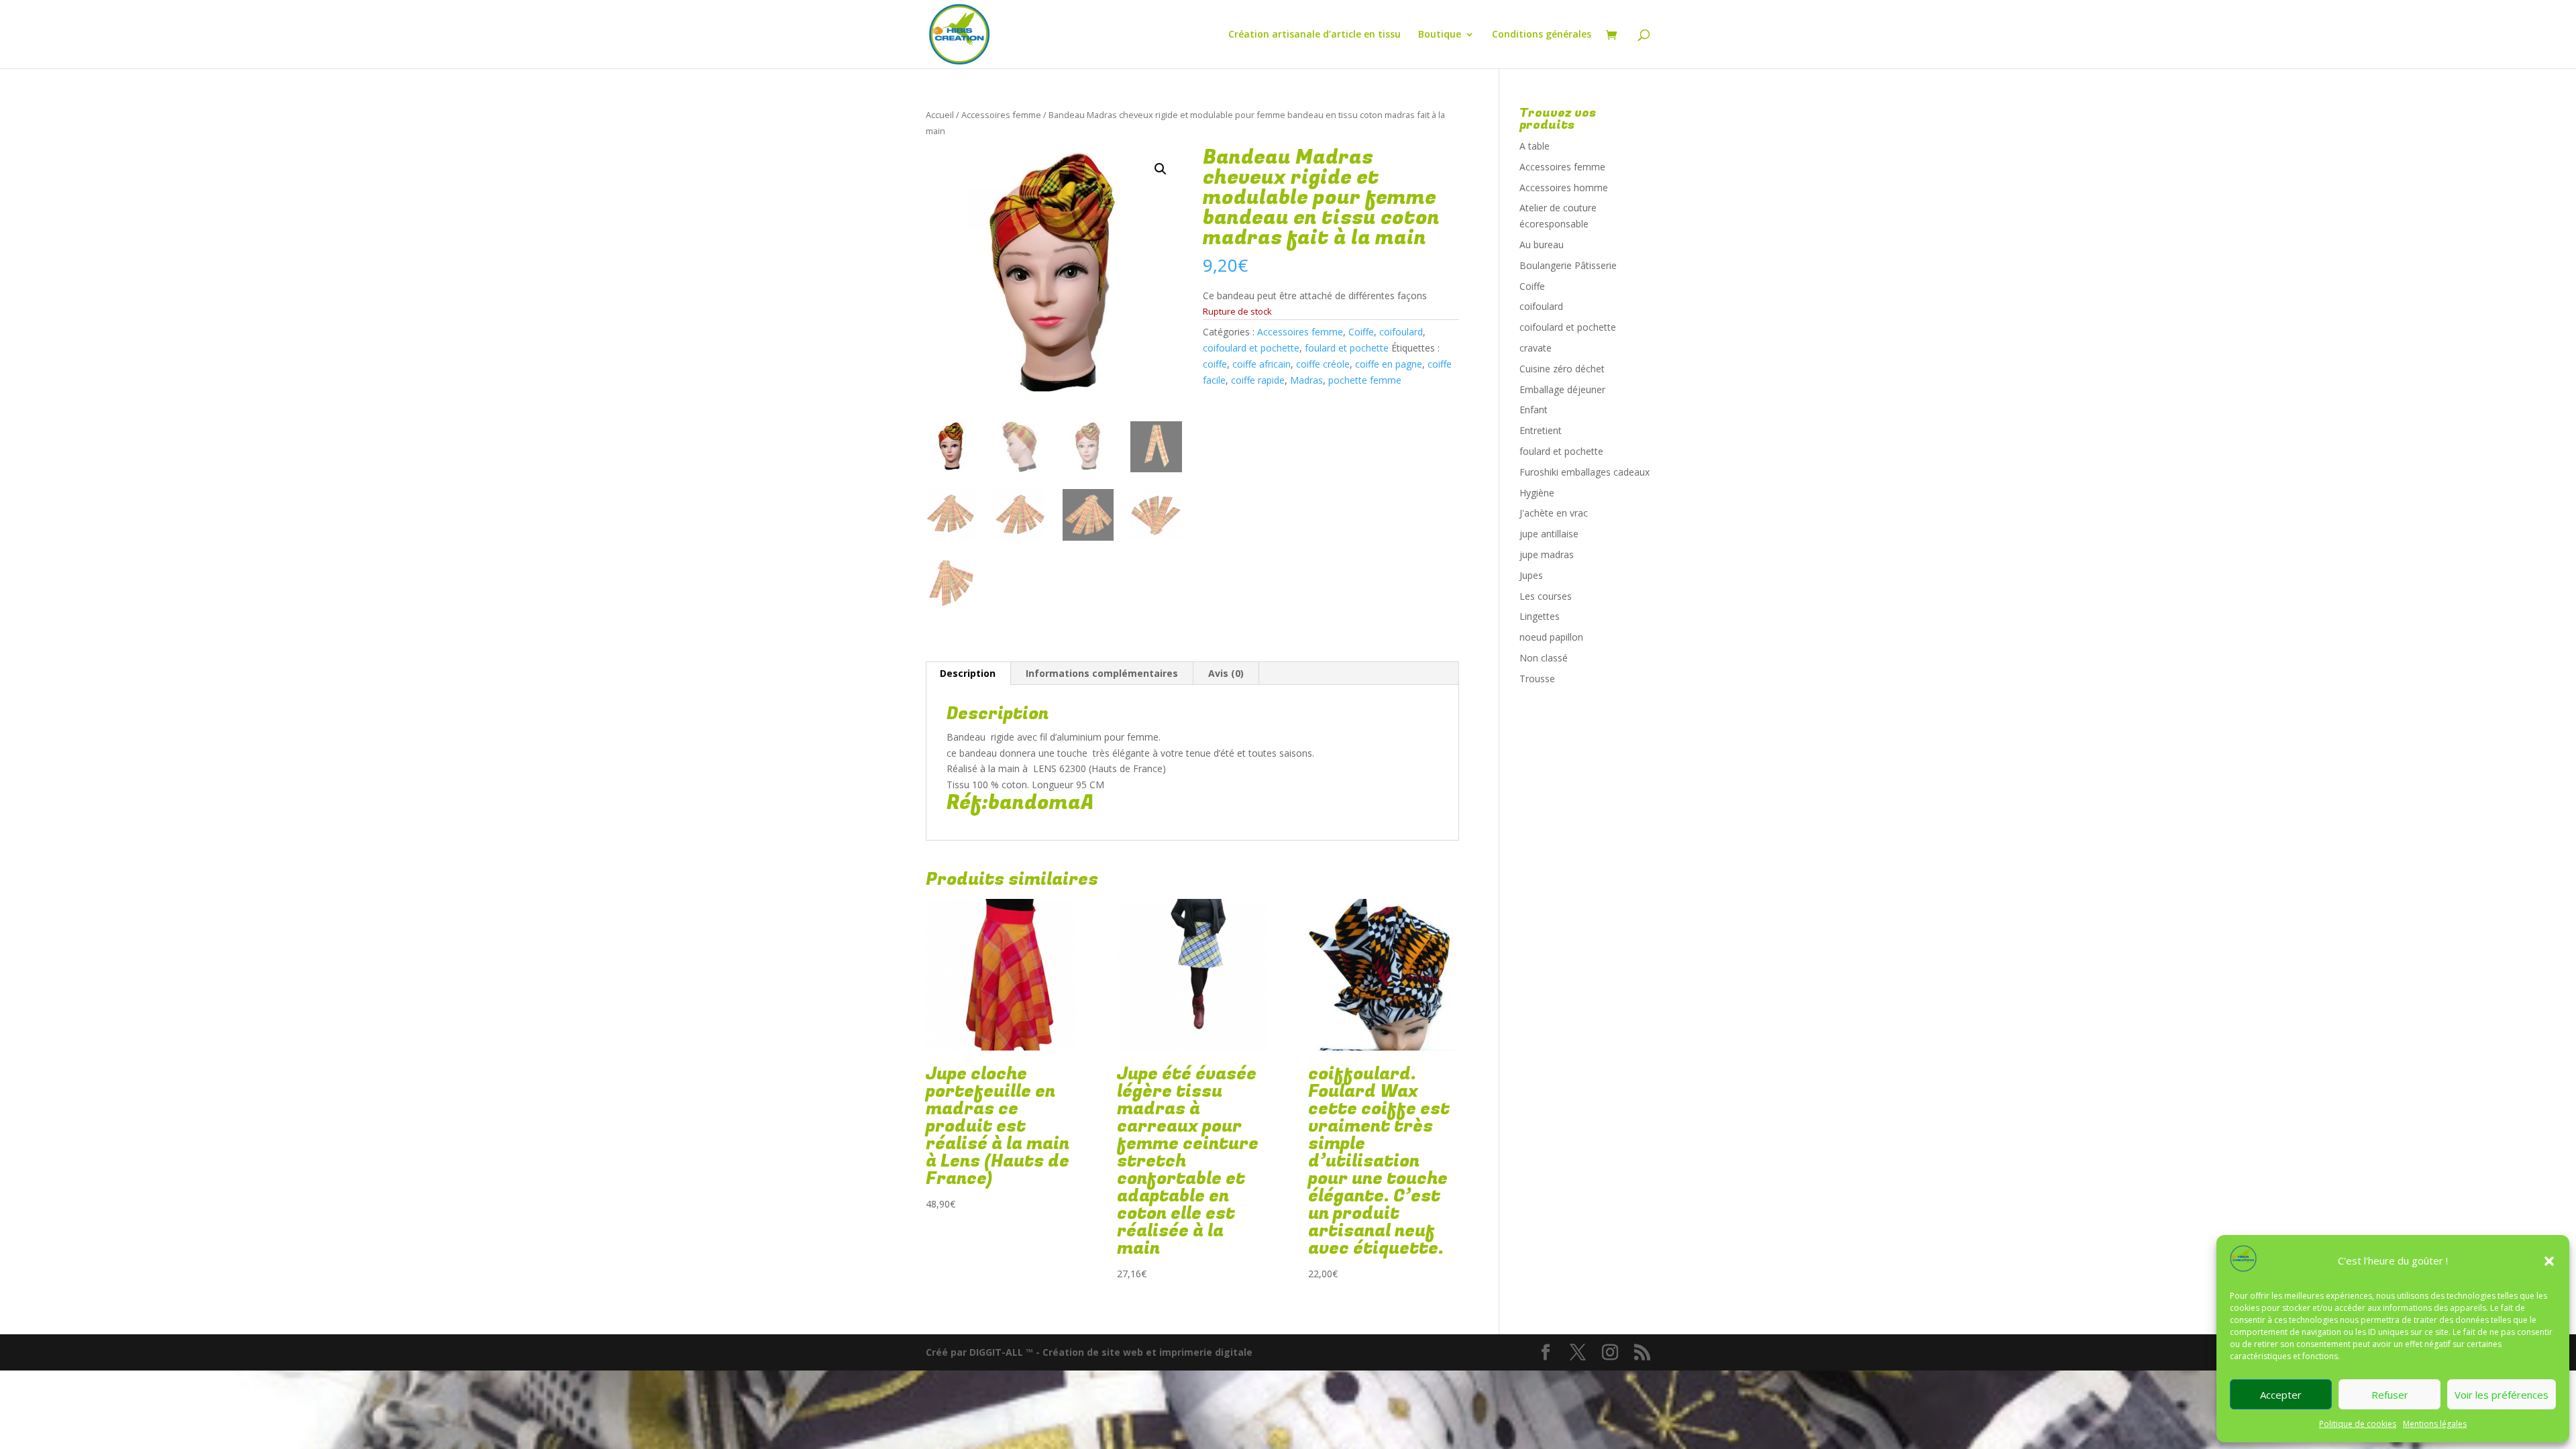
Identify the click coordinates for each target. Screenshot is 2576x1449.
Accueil (940, 115)
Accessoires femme (1001, 115)
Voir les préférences (2502, 1395)
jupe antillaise (1549, 534)
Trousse (1537, 679)
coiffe (1215, 364)
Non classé (1544, 658)
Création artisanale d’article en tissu (1314, 35)
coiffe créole (1323, 364)
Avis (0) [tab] (1226, 673)
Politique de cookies (2358, 1424)
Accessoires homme (1564, 187)
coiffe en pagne (1389, 364)
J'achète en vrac (1554, 513)
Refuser (2390, 1395)
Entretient (1541, 430)
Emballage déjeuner (1562, 389)
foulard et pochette (1347, 348)
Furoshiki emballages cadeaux (1585, 472)
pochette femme (1365, 380)
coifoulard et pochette (1251, 348)
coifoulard (1401, 332)
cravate (1536, 348)
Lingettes (1540, 616)
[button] (2549, 1261)
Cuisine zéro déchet (1562, 369)
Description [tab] (968, 673)
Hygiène (1537, 493)
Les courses (1546, 596)
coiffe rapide (1258, 380)
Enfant (1534, 410)
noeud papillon (1551, 637)
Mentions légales (2435, 1424)
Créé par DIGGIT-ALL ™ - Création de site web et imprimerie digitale (1089, 1352)
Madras (1306, 380)
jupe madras (1547, 554)
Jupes (1531, 575)
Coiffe (1361, 332)
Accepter (2281, 1395)
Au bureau (1542, 245)
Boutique (1440, 35)
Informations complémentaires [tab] (1102, 673)
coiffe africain (1262, 364)
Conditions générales (1542, 35)
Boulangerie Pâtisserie (1568, 265)
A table (1535, 146)
